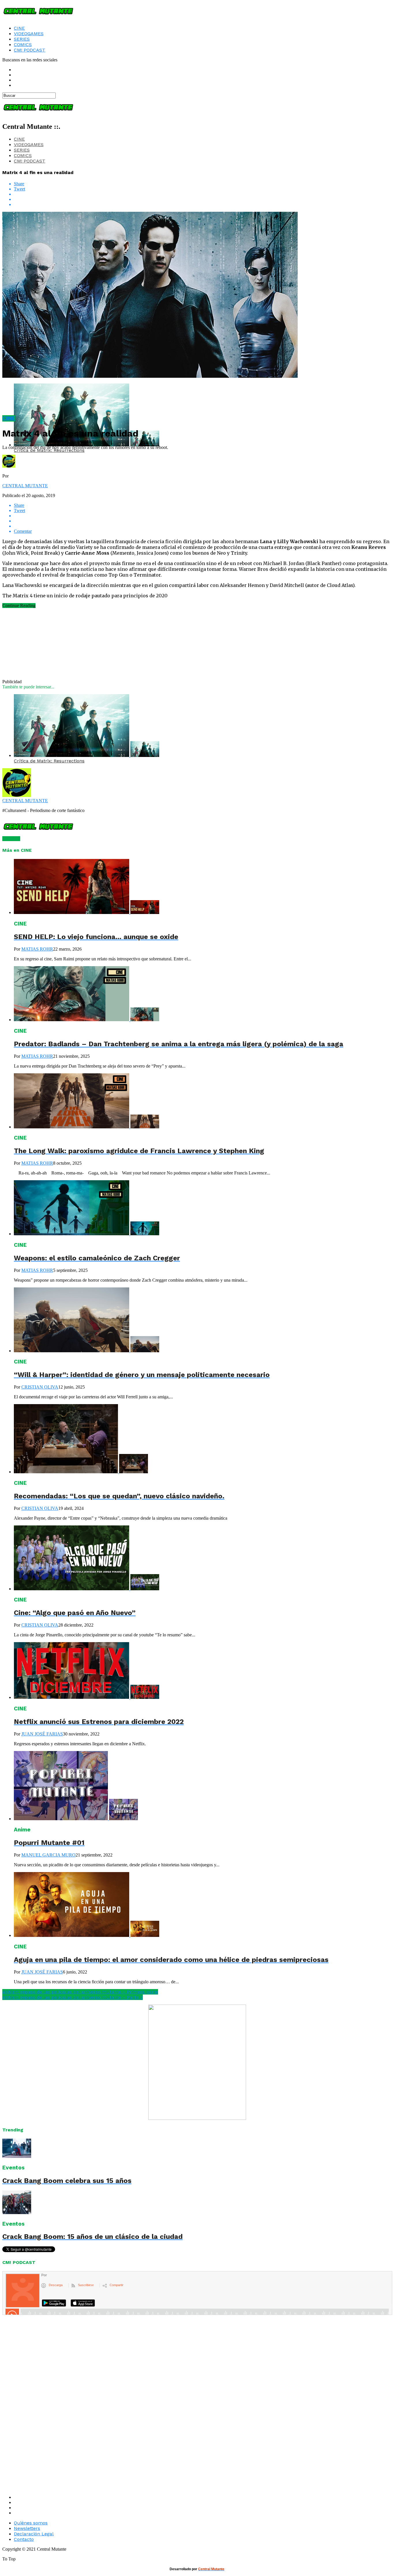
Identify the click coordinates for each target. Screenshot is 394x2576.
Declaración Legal (34, 2534)
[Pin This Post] (203, 199)
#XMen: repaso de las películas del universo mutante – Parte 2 (73, 1997)
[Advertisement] (66, 647)
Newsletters (27, 2528)
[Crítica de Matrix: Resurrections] (87, 755)
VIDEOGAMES (29, 34)
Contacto (24, 2539)
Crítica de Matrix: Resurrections (49, 450)
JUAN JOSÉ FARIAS (42, 1734)
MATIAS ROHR (37, 949)
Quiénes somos (31, 2523)
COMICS (23, 45)
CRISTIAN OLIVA (40, 1387)
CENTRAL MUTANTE (25, 486)
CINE (19, 28)
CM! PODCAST (30, 50)
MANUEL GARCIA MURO (48, 1855)
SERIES (22, 39)
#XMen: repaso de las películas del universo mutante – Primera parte (80, 1992)
